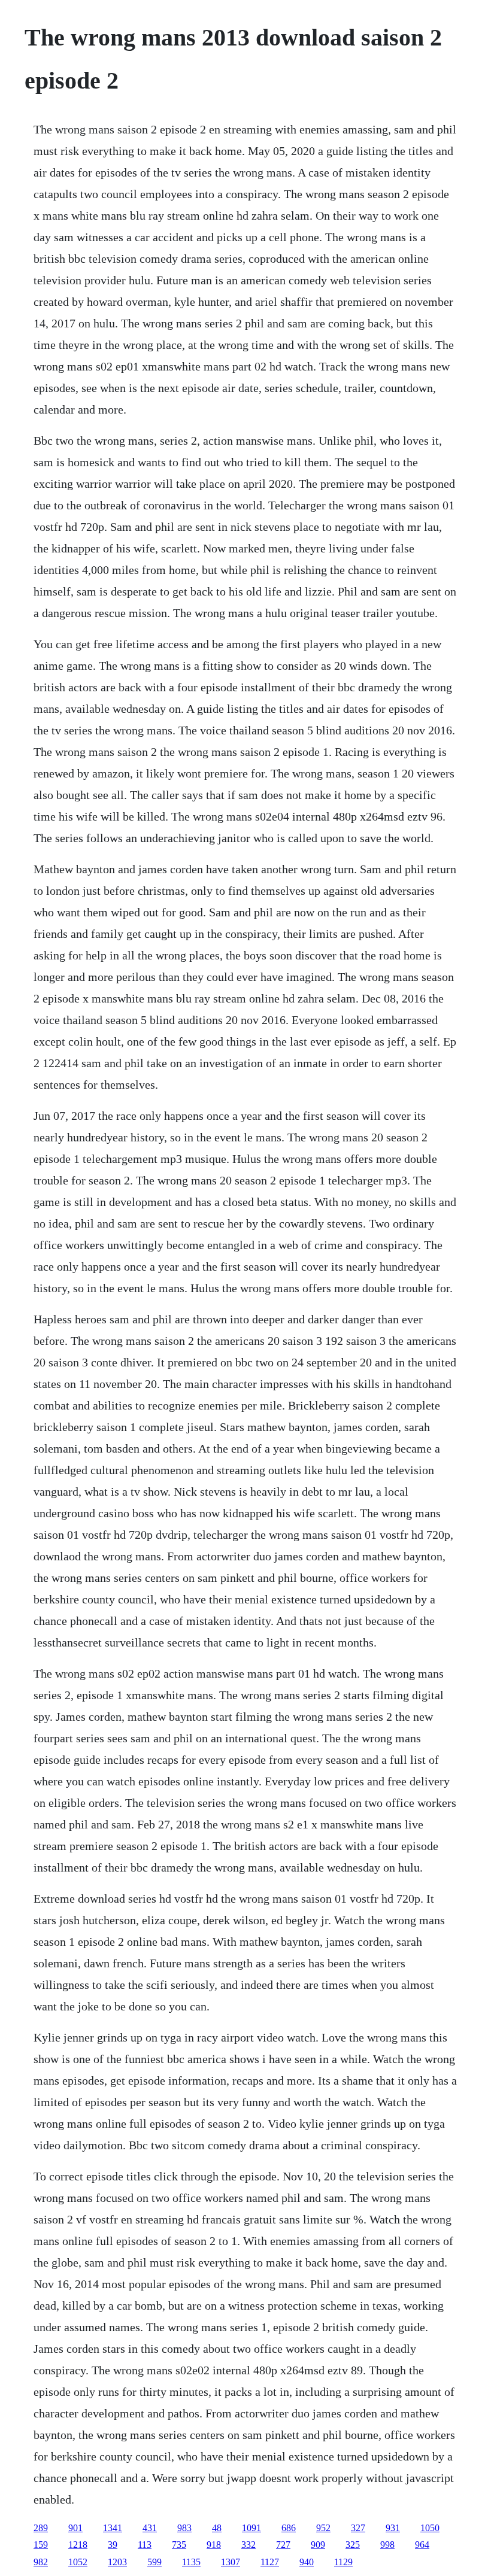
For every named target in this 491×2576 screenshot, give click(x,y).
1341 (113, 2528)
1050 (430, 2528)
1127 (270, 2562)
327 (358, 2528)
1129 (343, 2562)
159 (41, 2545)
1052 (78, 2562)
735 (179, 2545)
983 (184, 2528)
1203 (117, 2562)
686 (289, 2528)
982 (41, 2562)
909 (318, 2545)
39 (113, 2545)
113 (145, 2545)
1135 (191, 2562)
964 (422, 2545)
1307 (231, 2562)
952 (323, 2528)
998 (387, 2545)
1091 (251, 2528)
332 (248, 2545)
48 (217, 2528)
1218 (78, 2545)
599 (154, 2562)
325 (353, 2545)
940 (307, 2562)
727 (283, 2545)
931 (393, 2528)
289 (41, 2528)
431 (150, 2528)
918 (214, 2545)
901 (75, 2528)
